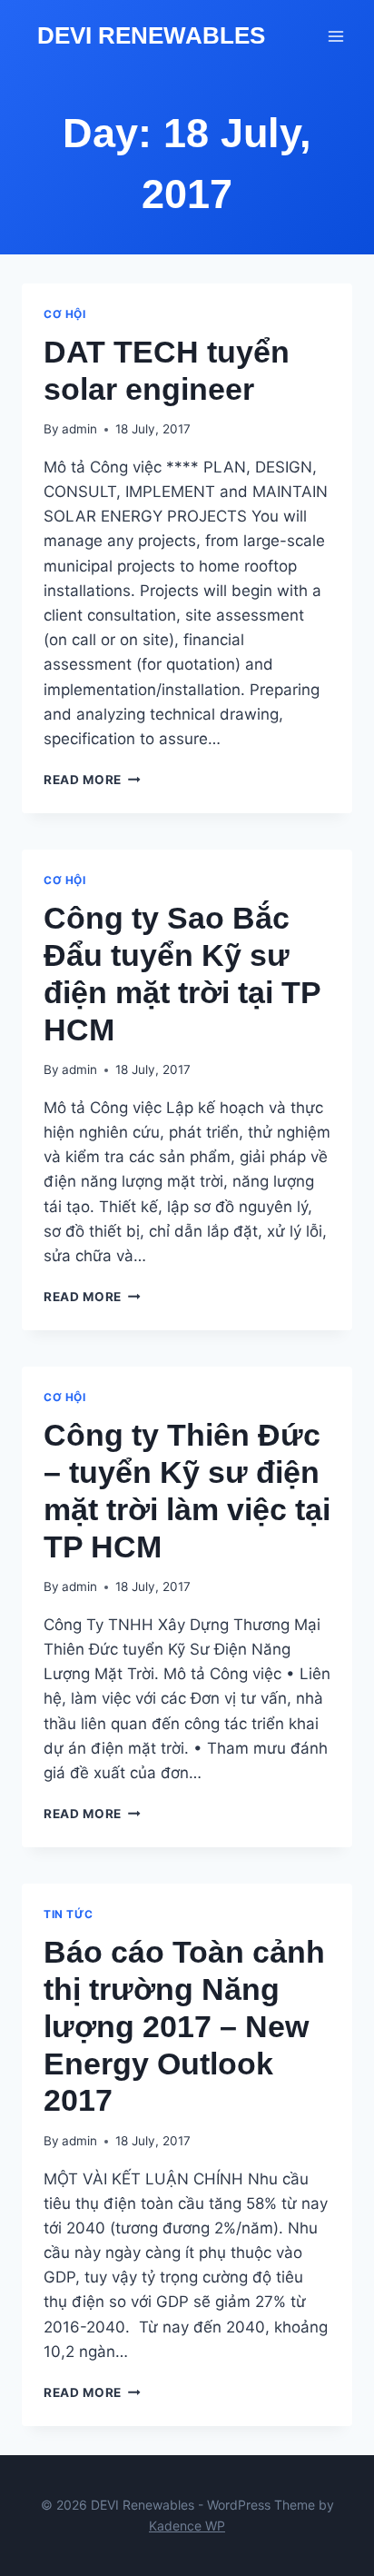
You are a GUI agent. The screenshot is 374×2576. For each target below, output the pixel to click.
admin (79, 429)
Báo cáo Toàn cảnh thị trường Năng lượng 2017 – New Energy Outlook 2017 (184, 2026)
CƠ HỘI (65, 314)
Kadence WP (187, 2526)
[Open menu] (335, 36)
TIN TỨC (68, 1914)
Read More (92, 780)
